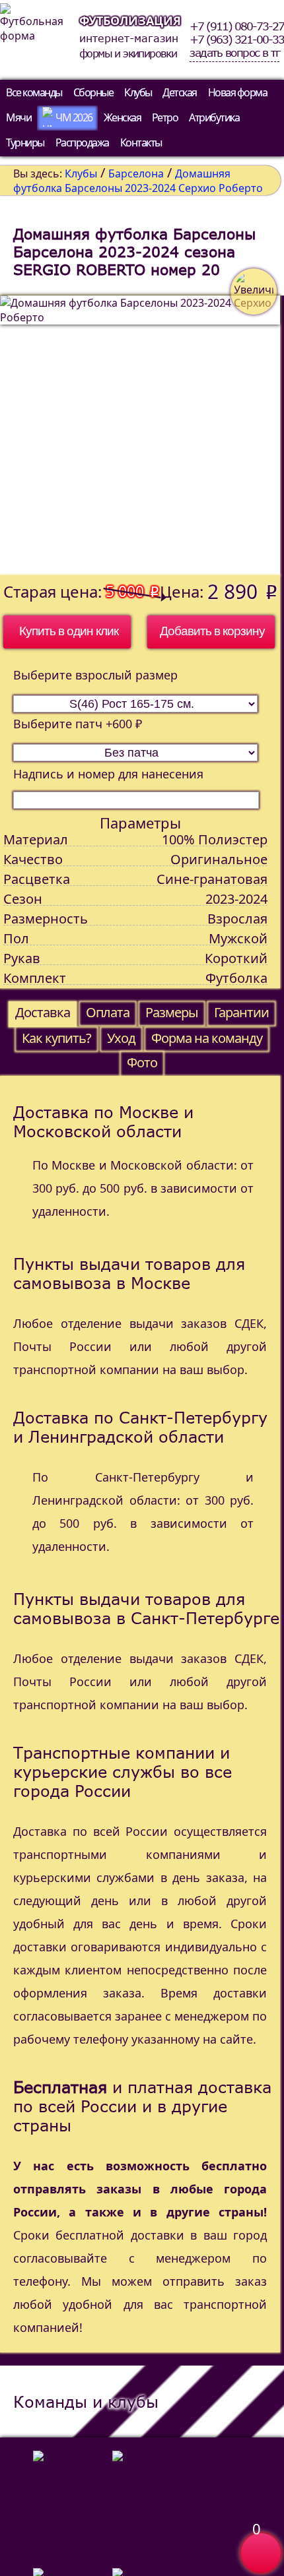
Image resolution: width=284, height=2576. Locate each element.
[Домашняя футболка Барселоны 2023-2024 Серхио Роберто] (140, 435)
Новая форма (238, 92)
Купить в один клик (69, 631)
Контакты (141, 142)
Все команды (34, 92)
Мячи (18, 117)
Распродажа (82, 142)
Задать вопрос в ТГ (234, 53)
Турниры (25, 142)
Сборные (93, 92)
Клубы (138, 92)
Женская (123, 117)
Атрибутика (214, 117)
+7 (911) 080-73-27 (237, 26)
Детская (180, 92)
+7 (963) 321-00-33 (237, 40)
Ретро (165, 117)
